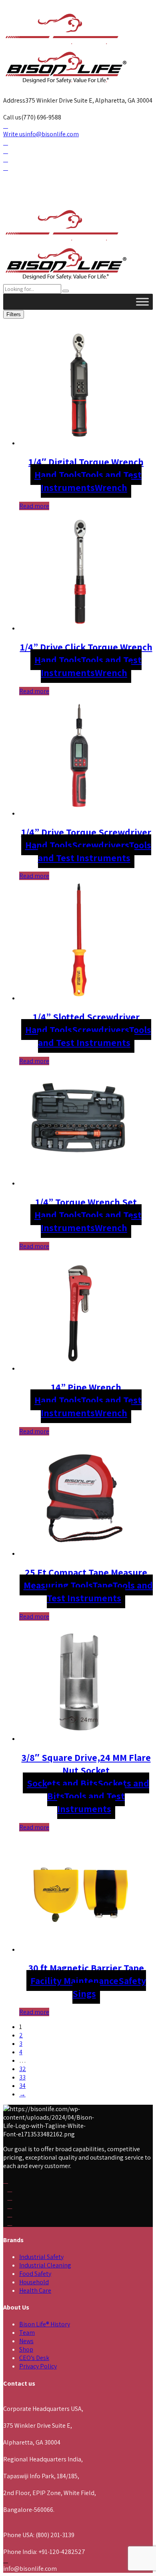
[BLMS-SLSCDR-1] (79, 998)
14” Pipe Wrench (86, 1387)
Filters (14, 314)
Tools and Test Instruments (91, 481)
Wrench (111, 487)
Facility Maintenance (74, 1980)
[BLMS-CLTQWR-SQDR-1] (79, 628)
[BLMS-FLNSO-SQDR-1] (79, 1739)
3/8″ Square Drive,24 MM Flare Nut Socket (86, 1764)
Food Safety (35, 2274)
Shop (26, 2349)
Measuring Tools (58, 1585)
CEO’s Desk (34, 2358)
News (26, 2341)
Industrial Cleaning (45, 2265)
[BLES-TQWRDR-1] (79, 1183)
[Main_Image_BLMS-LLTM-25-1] (79, 1553)
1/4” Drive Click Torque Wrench (86, 647)
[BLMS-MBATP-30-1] (79, 1949)
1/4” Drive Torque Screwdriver (86, 832)
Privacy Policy (38, 2366)
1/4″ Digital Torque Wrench (86, 462)
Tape (102, 1585)
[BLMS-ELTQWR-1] (79, 443)
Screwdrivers (100, 845)
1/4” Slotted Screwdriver (86, 1017)
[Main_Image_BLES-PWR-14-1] (79, 1368)
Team (27, 2333)
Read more (34, 506)
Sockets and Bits (62, 1783)
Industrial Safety (41, 2257)
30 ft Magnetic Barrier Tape (86, 1968)
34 (22, 2086)
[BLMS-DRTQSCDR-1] (79, 813)
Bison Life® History (45, 2324)
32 (23, 2069)
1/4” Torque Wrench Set (86, 1202)
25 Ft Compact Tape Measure (86, 1572)
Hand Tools (58, 474)
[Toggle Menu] (142, 302)
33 (22, 2077)
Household (34, 2282)
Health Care (35, 2290)
